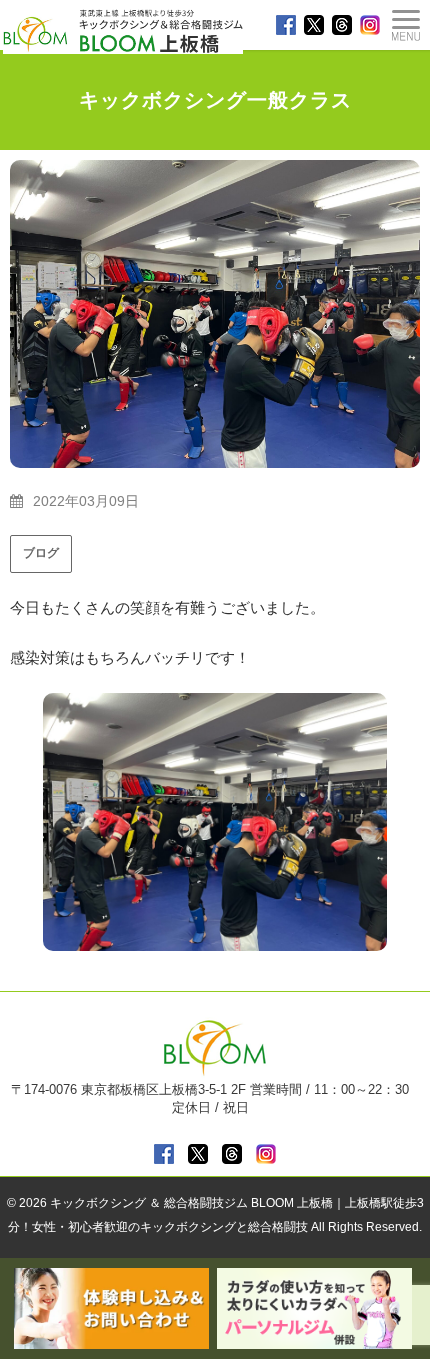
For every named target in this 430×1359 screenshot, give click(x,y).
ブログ (41, 553)
